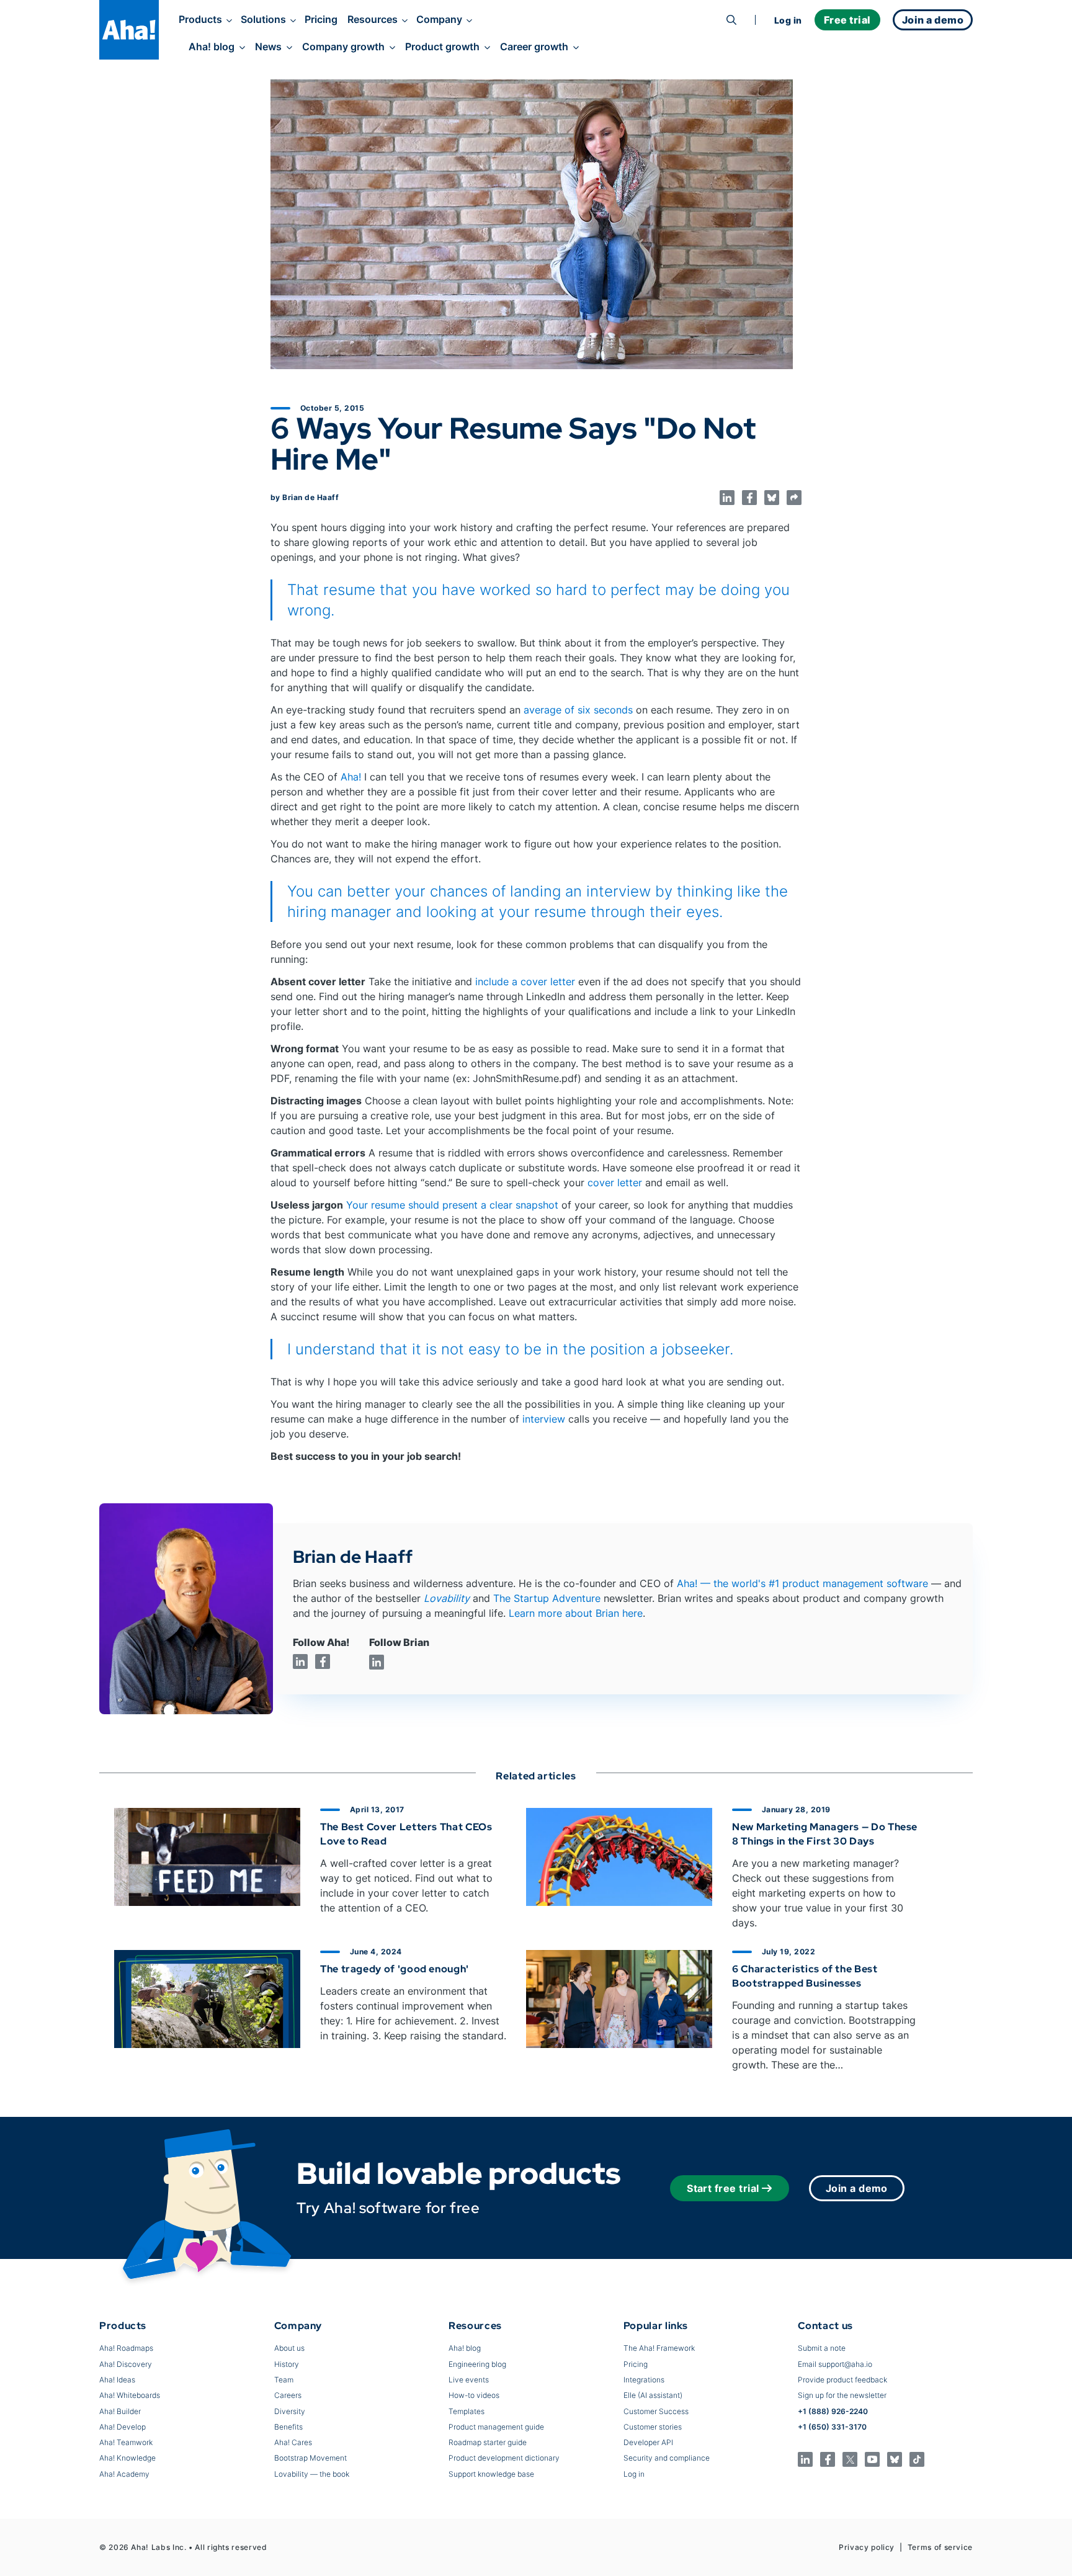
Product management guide (496, 2427)
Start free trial (723, 2188)
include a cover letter (525, 982)
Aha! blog (212, 47)
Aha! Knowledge (127, 2458)
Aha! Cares (293, 2442)
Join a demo (857, 2188)
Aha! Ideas (117, 2380)
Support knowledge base (491, 2474)
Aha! (351, 777)
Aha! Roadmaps (126, 2348)
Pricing (321, 19)
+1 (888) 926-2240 (833, 2411)
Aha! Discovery (126, 2364)
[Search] (731, 20)
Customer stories (653, 2427)
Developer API (648, 2442)
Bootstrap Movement (310, 2458)
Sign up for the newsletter (842, 2395)
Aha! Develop (123, 2427)
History (287, 2364)
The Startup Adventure (547, 1598)
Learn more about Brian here (576, 1613)
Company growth (343, 47)
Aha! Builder (120, 2411)
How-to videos (474, 2395)
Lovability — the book (312, 2474)
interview (544, 1419)
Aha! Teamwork (126, 2442)
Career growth (534, 47)
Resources (373, 19)
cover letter (615, 1183)
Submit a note (822, 2348)
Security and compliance (667, 2458)
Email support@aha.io (835, 2364)
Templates (467, 2411)
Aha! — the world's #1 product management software (802, 1583)
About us (289, 2348)
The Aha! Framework (659, 2348)
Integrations (644, 2380)
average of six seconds (578, 710)
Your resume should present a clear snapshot (452, 1205)
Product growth (442, 47)
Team (284, 2380)
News (268, 47)
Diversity (290, 2411)
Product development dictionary (504, 2458)
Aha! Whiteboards (130, 2395)
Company (439, 19)
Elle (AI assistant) (653, 2395)
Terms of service (940, 2547)
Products (200, 19)
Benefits (288, 2427)
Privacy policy (867, 2547)
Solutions (263, 19)
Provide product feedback (842, 2380)
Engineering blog (477, 2364)
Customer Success (656, 2411)
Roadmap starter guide (488, 2442)
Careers (288, 2395)
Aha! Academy (124, 2474)
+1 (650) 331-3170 (832, 2427)
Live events (469, 2380)
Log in (788, 20)
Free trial (847, 20)
